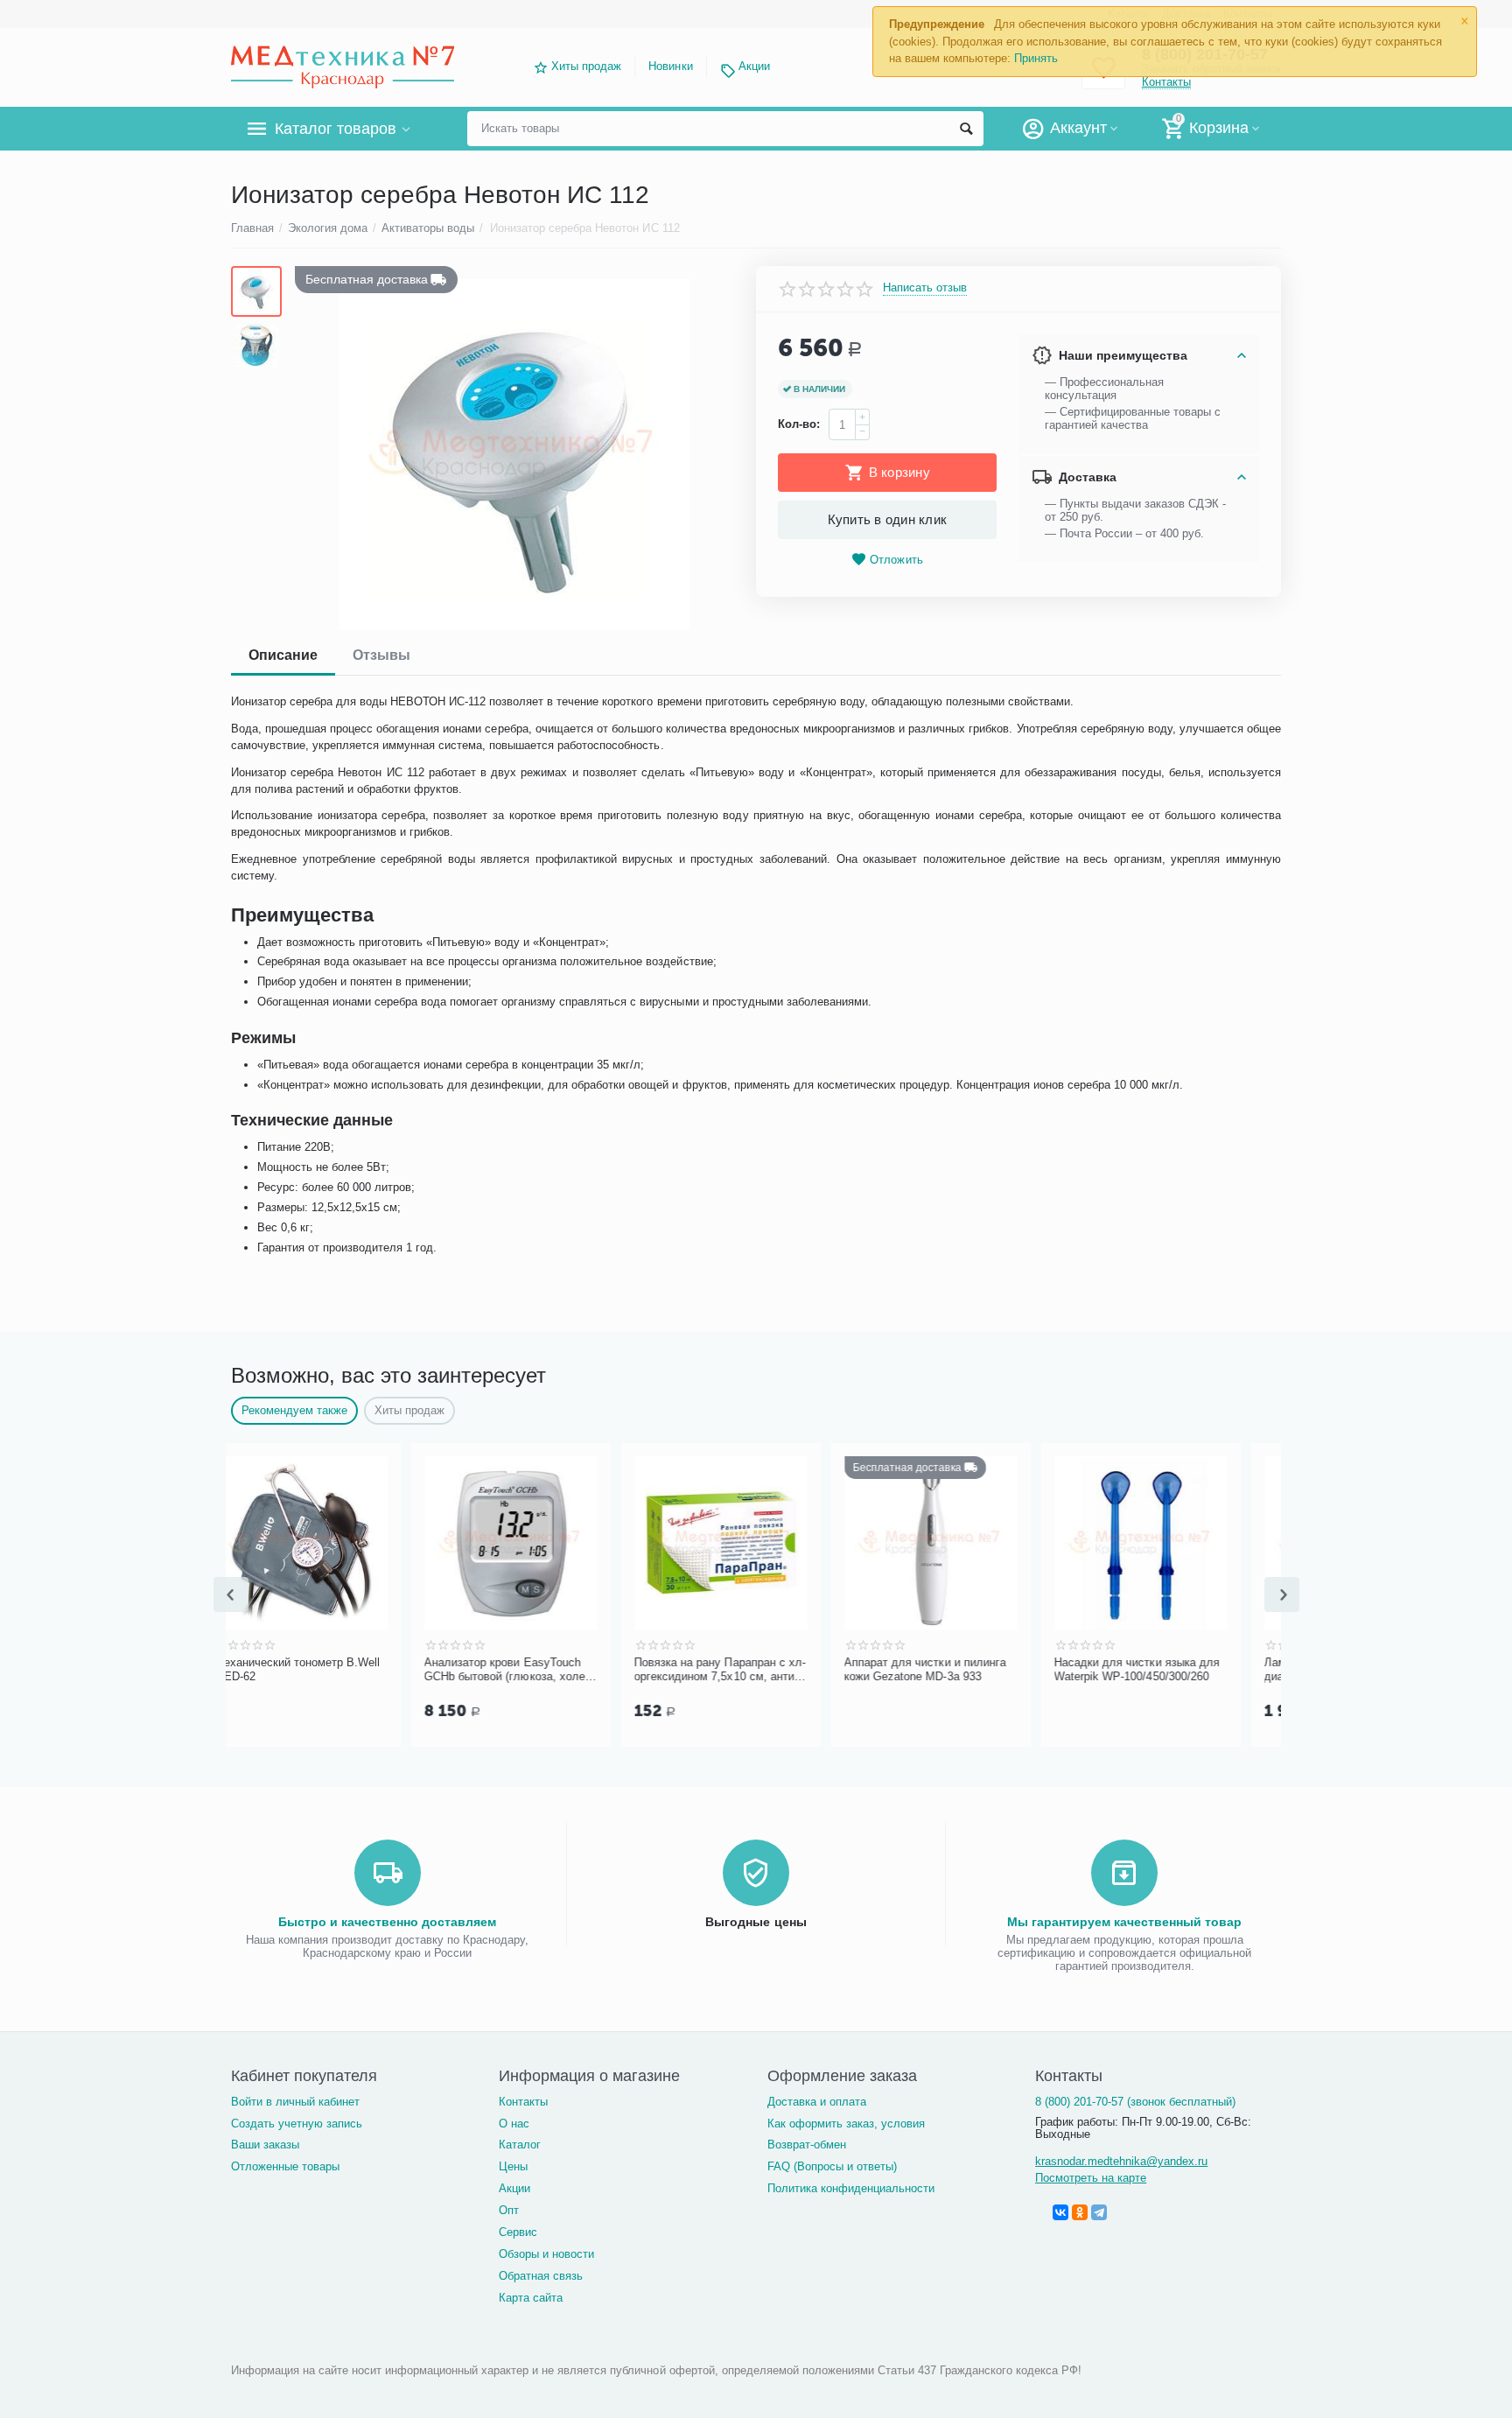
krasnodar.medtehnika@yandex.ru (1121, 2161)
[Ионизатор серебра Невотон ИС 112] (514, 454)
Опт (509, 2210)
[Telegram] (1099, 2212)
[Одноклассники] (1080, 2212)
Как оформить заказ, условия (846, 2124)
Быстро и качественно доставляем (387, 1922)
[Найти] (966, 129)
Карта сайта (531, 2298)
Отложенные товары (285, 2166)
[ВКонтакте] (1060, 2212)
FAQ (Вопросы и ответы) (832, 2166)
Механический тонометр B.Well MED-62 (327, 1669)
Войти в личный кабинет (295, 2102)
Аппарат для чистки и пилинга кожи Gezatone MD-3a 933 (955, 1669)
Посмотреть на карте (1091, 2178)
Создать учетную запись (297, 2124)
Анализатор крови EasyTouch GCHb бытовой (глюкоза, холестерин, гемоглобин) (536, 1670)
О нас (514, 2124)
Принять (1036, 58)
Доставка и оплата (817, 2102)
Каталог (520, 2145)
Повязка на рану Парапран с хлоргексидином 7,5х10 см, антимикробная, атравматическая (749, 1670)
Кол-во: (799, 424)
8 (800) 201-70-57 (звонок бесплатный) (1135, 2102)
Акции (754, 66)
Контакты (523, 2102)
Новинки (670, 66)
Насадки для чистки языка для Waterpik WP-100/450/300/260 (1166, 1669)
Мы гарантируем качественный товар (1124, 1922)
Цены (513, 2166)
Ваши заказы (265, 2145)
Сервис (518, 2232)
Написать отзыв (925, 288)
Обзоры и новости (546, 2254)
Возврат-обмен (807, 2145)
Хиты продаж (586, 66)
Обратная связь (541, 2276)
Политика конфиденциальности (851, 2188)
